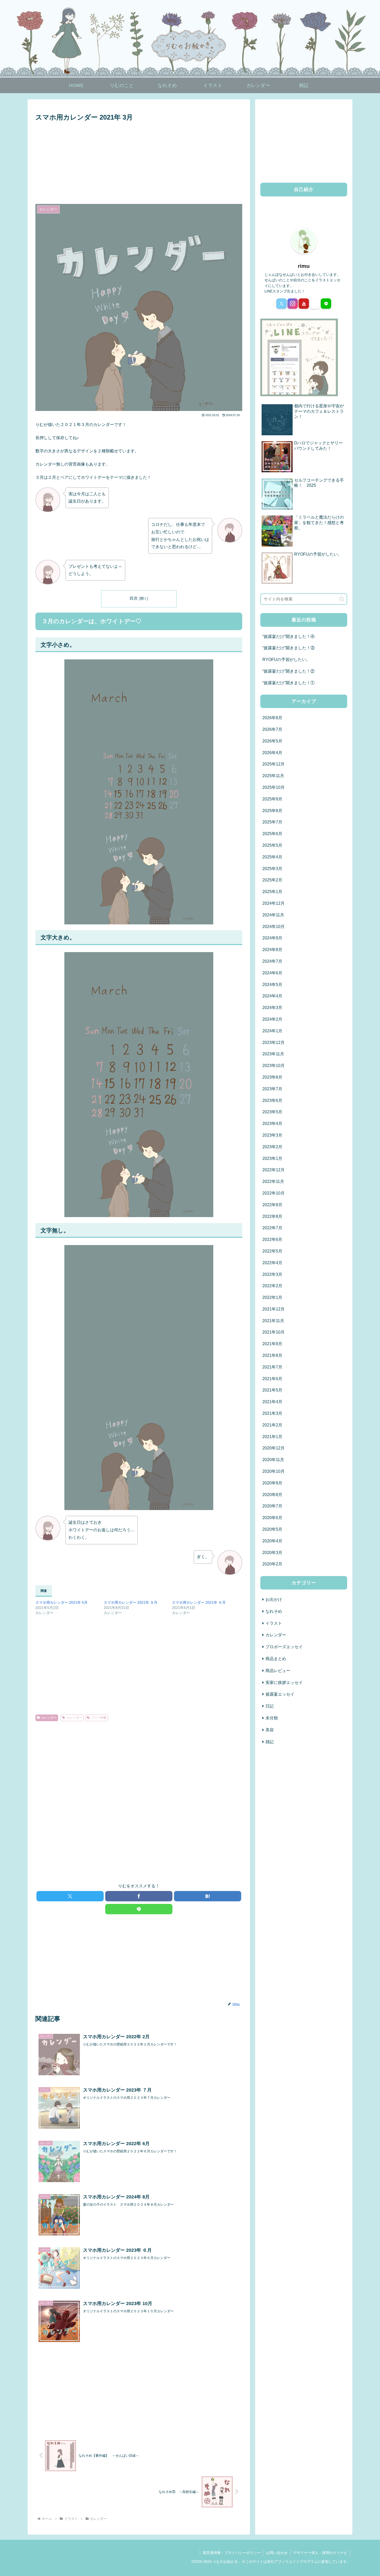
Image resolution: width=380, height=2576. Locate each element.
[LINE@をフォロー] (326, 304)
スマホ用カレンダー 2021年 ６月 (199, 1602)
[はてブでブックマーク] (208, 1896)
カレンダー (49, 1718)
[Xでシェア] (70, 1896)
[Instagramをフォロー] (293, 304)
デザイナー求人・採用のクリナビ (320, 2553)
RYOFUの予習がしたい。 (286, 660)
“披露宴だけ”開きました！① (288, 683)
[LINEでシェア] (139, 1909)
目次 (134, 598)
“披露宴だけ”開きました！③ (288, 648)
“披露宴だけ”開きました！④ (288, 636)
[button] (342, 599)
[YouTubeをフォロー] (304, 304)
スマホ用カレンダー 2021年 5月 (62, 1602)
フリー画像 (99, 1718)
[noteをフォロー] (315, 304)
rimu (304, 266)
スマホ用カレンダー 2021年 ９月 (131, 1602)
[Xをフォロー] (282, 304)
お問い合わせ (277, 2553)
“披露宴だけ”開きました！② (288, 671)
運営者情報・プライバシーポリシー (232, 2553)
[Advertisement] (139, 162)
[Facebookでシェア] (139, 1896)
